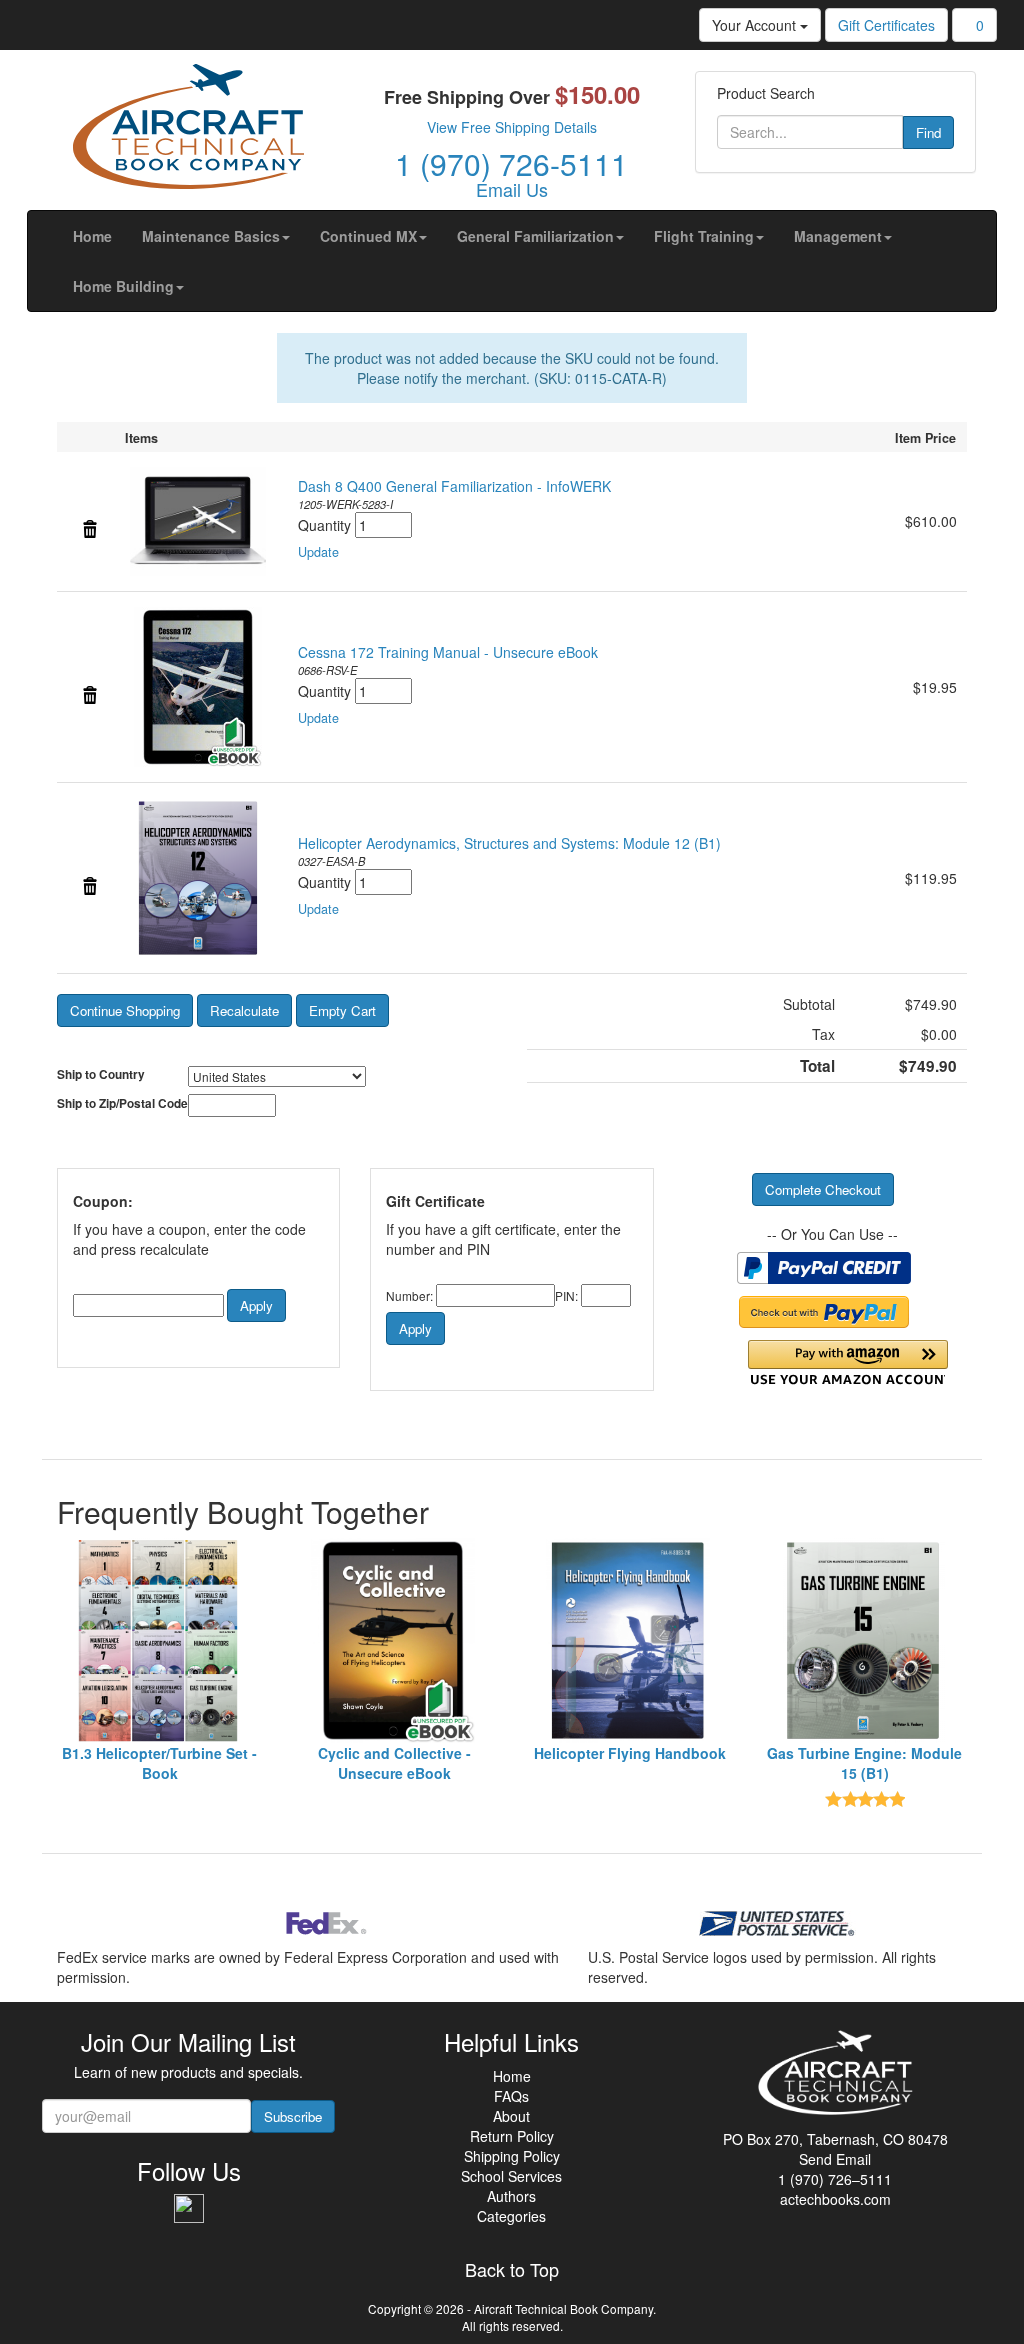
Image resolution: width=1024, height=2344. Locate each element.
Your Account (756, 25)
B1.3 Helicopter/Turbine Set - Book (159, 1763)
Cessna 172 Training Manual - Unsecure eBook (448, 652)
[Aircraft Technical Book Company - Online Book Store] (188, 131)
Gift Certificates (886, 25)
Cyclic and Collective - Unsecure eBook (394, 1763)
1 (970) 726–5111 (835, 2179)
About (511, 2116)
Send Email (835, 2159)
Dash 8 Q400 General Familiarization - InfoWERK (454, 486)
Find (928, 132)
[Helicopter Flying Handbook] (629, 1640)
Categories (511, 2216)
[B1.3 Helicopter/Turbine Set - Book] (159, 1640)
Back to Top (512, 2270)
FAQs (511, 2096)
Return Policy (512, 2136)
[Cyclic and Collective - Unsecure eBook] (394, 1640)
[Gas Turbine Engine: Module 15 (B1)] (864, 1640)
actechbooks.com (835, 2199)
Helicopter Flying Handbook (630, 1753)
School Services (511, 2176)
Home (512, 2076)
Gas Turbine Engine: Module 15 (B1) (864, 1763)
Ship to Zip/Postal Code (122, 1103)
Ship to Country (101, 1074)
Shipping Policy (512, 2156)
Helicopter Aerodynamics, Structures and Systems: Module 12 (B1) (509, 843)
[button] (216, 236)
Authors (511, 2196)
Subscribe (293, 2116)
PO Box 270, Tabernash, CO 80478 (835, 2139)
